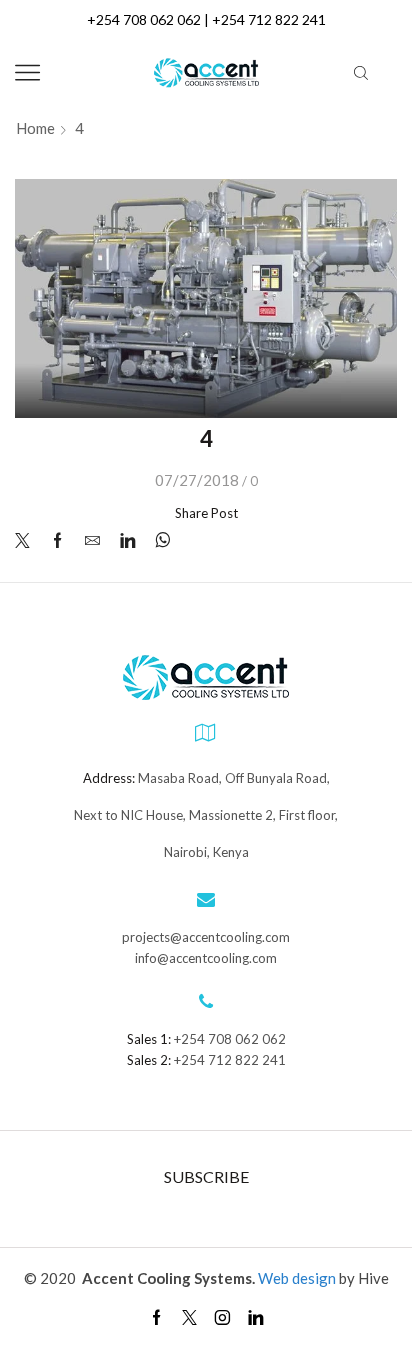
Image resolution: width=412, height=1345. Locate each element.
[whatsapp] (157, 541)
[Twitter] (27, 541)
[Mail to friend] (92, 541)
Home (35, 128)
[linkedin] (127, 541)
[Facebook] (57, 541)
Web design (298, 1278)
